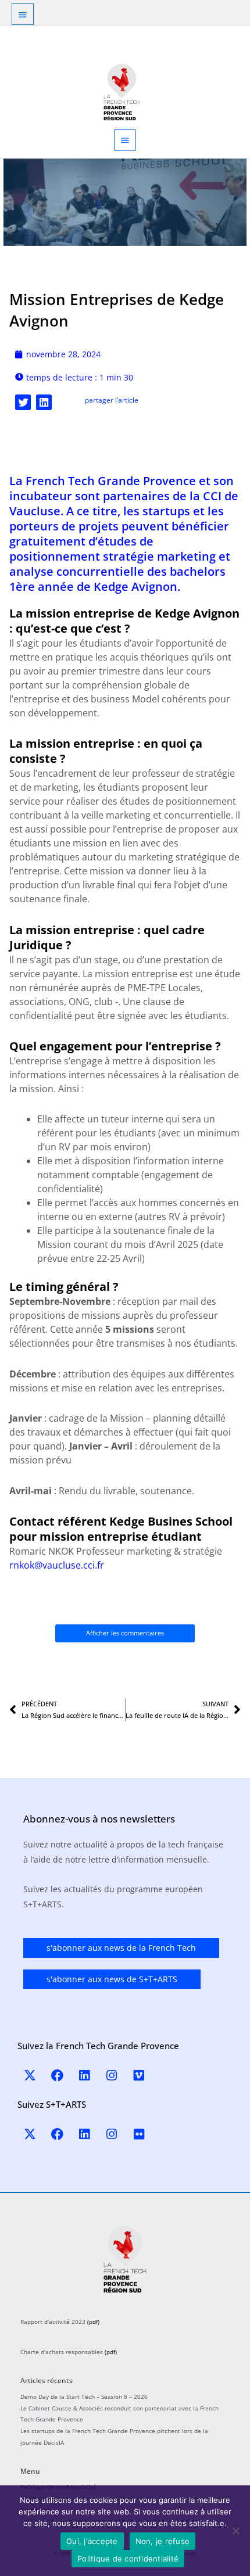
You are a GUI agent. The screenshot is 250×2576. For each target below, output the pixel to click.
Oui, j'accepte (92, 2541)
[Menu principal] (125, 140)
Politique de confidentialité (128, 2559)
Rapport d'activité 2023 (53, 2322)
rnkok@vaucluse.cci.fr (57, 1565)
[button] (23, 402)
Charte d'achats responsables (62, 2352)
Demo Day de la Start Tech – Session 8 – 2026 (84, 2396)
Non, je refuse (163, 2541)
